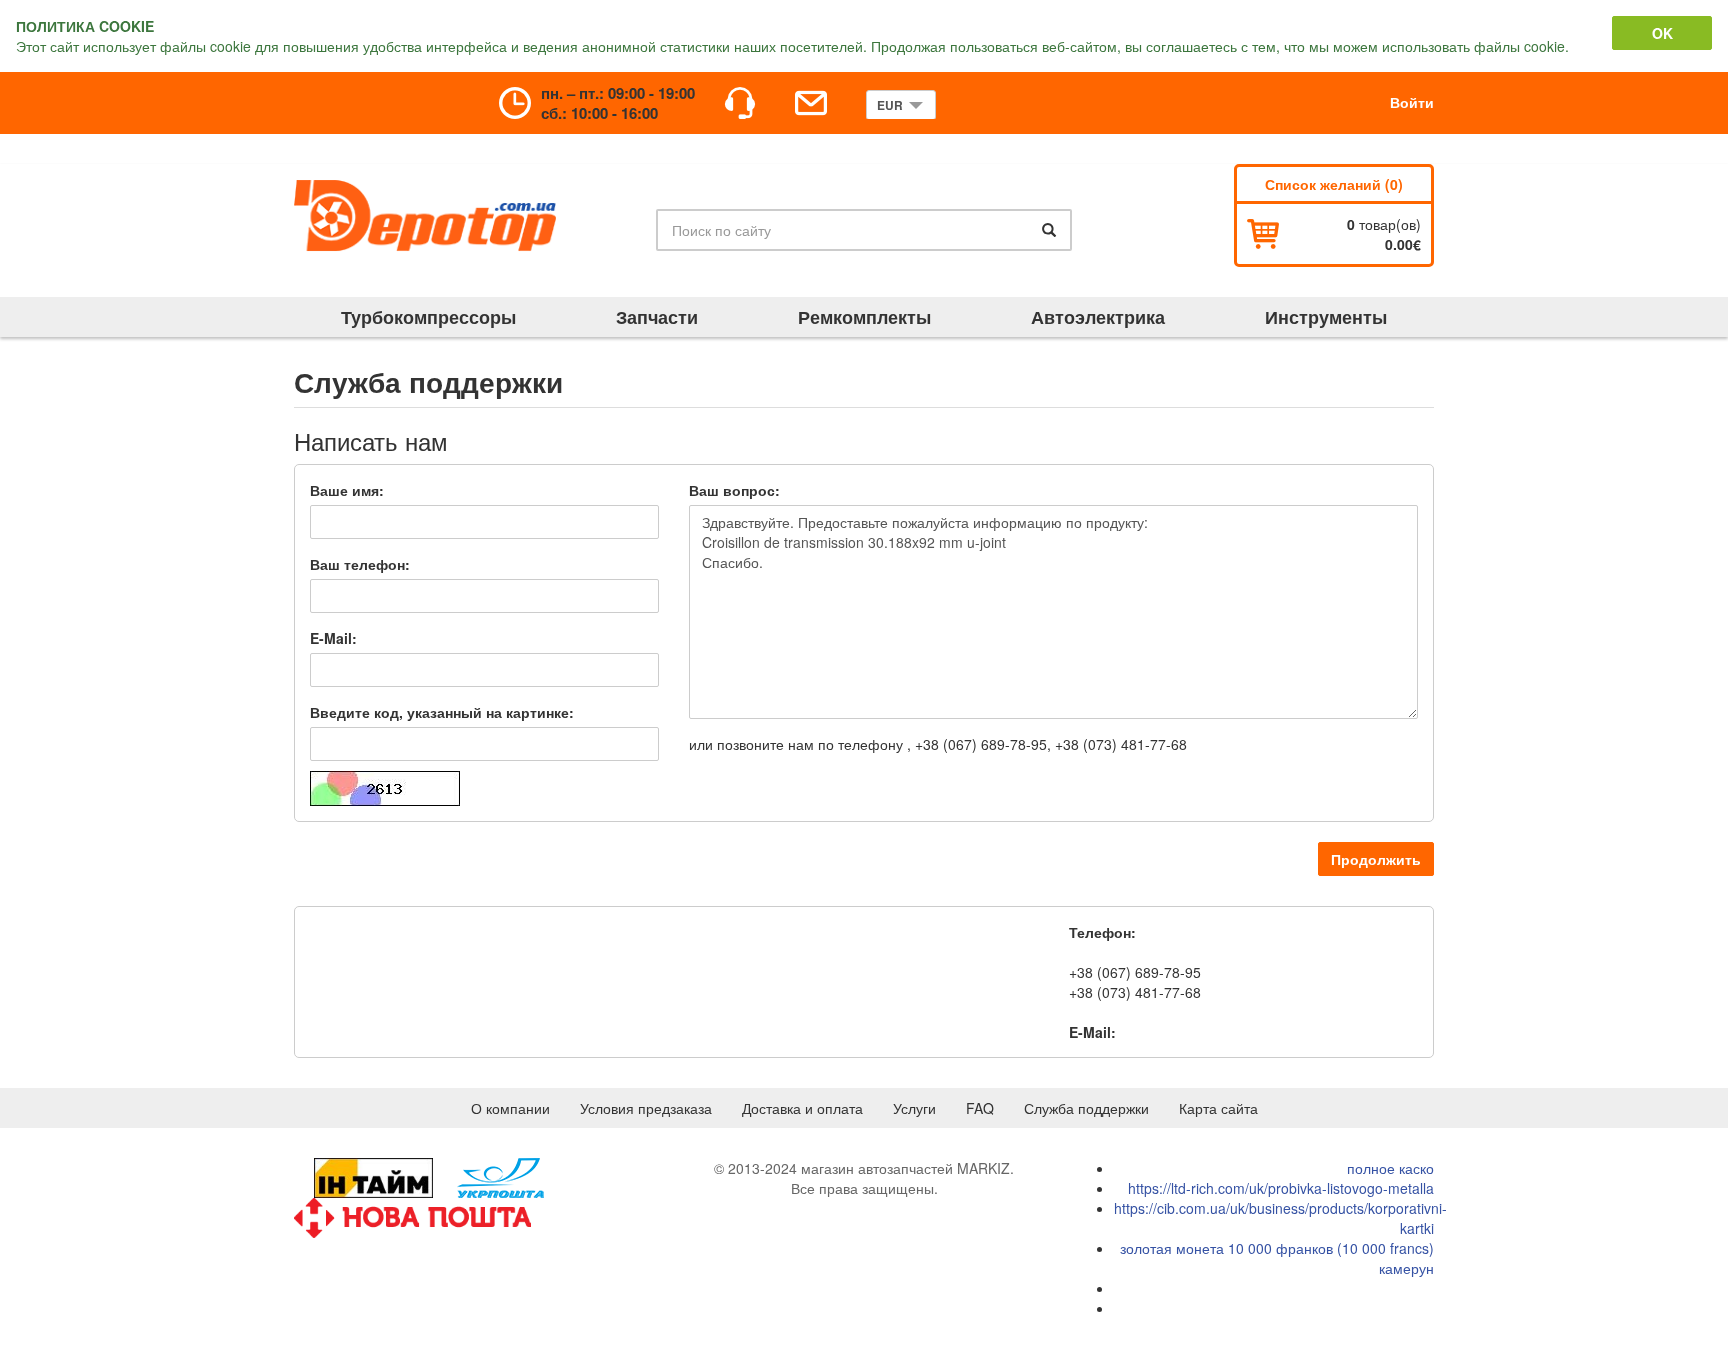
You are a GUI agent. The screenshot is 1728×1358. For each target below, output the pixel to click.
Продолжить (1376, 859)
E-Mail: (333, 638)
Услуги (914, 1108)
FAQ (980, 1108)
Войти (1412, 102)
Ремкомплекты (864, 317)
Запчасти (657, 317)
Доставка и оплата (802, 1108)
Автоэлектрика (1098, 317)
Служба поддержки (1086, 1108)
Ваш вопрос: (734, 490)
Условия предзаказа (646, 1108)
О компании (510, 1108)
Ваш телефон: (360, 564)
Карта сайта (1218, 1108)
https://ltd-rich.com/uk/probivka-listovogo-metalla (1281, 1188)
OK (1662, 33)
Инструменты (1326, 317)
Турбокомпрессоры (428, 317)
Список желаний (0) (1334, 184)
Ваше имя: (347, 490)
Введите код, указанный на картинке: (442, 712)
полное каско (1390, 1168)
